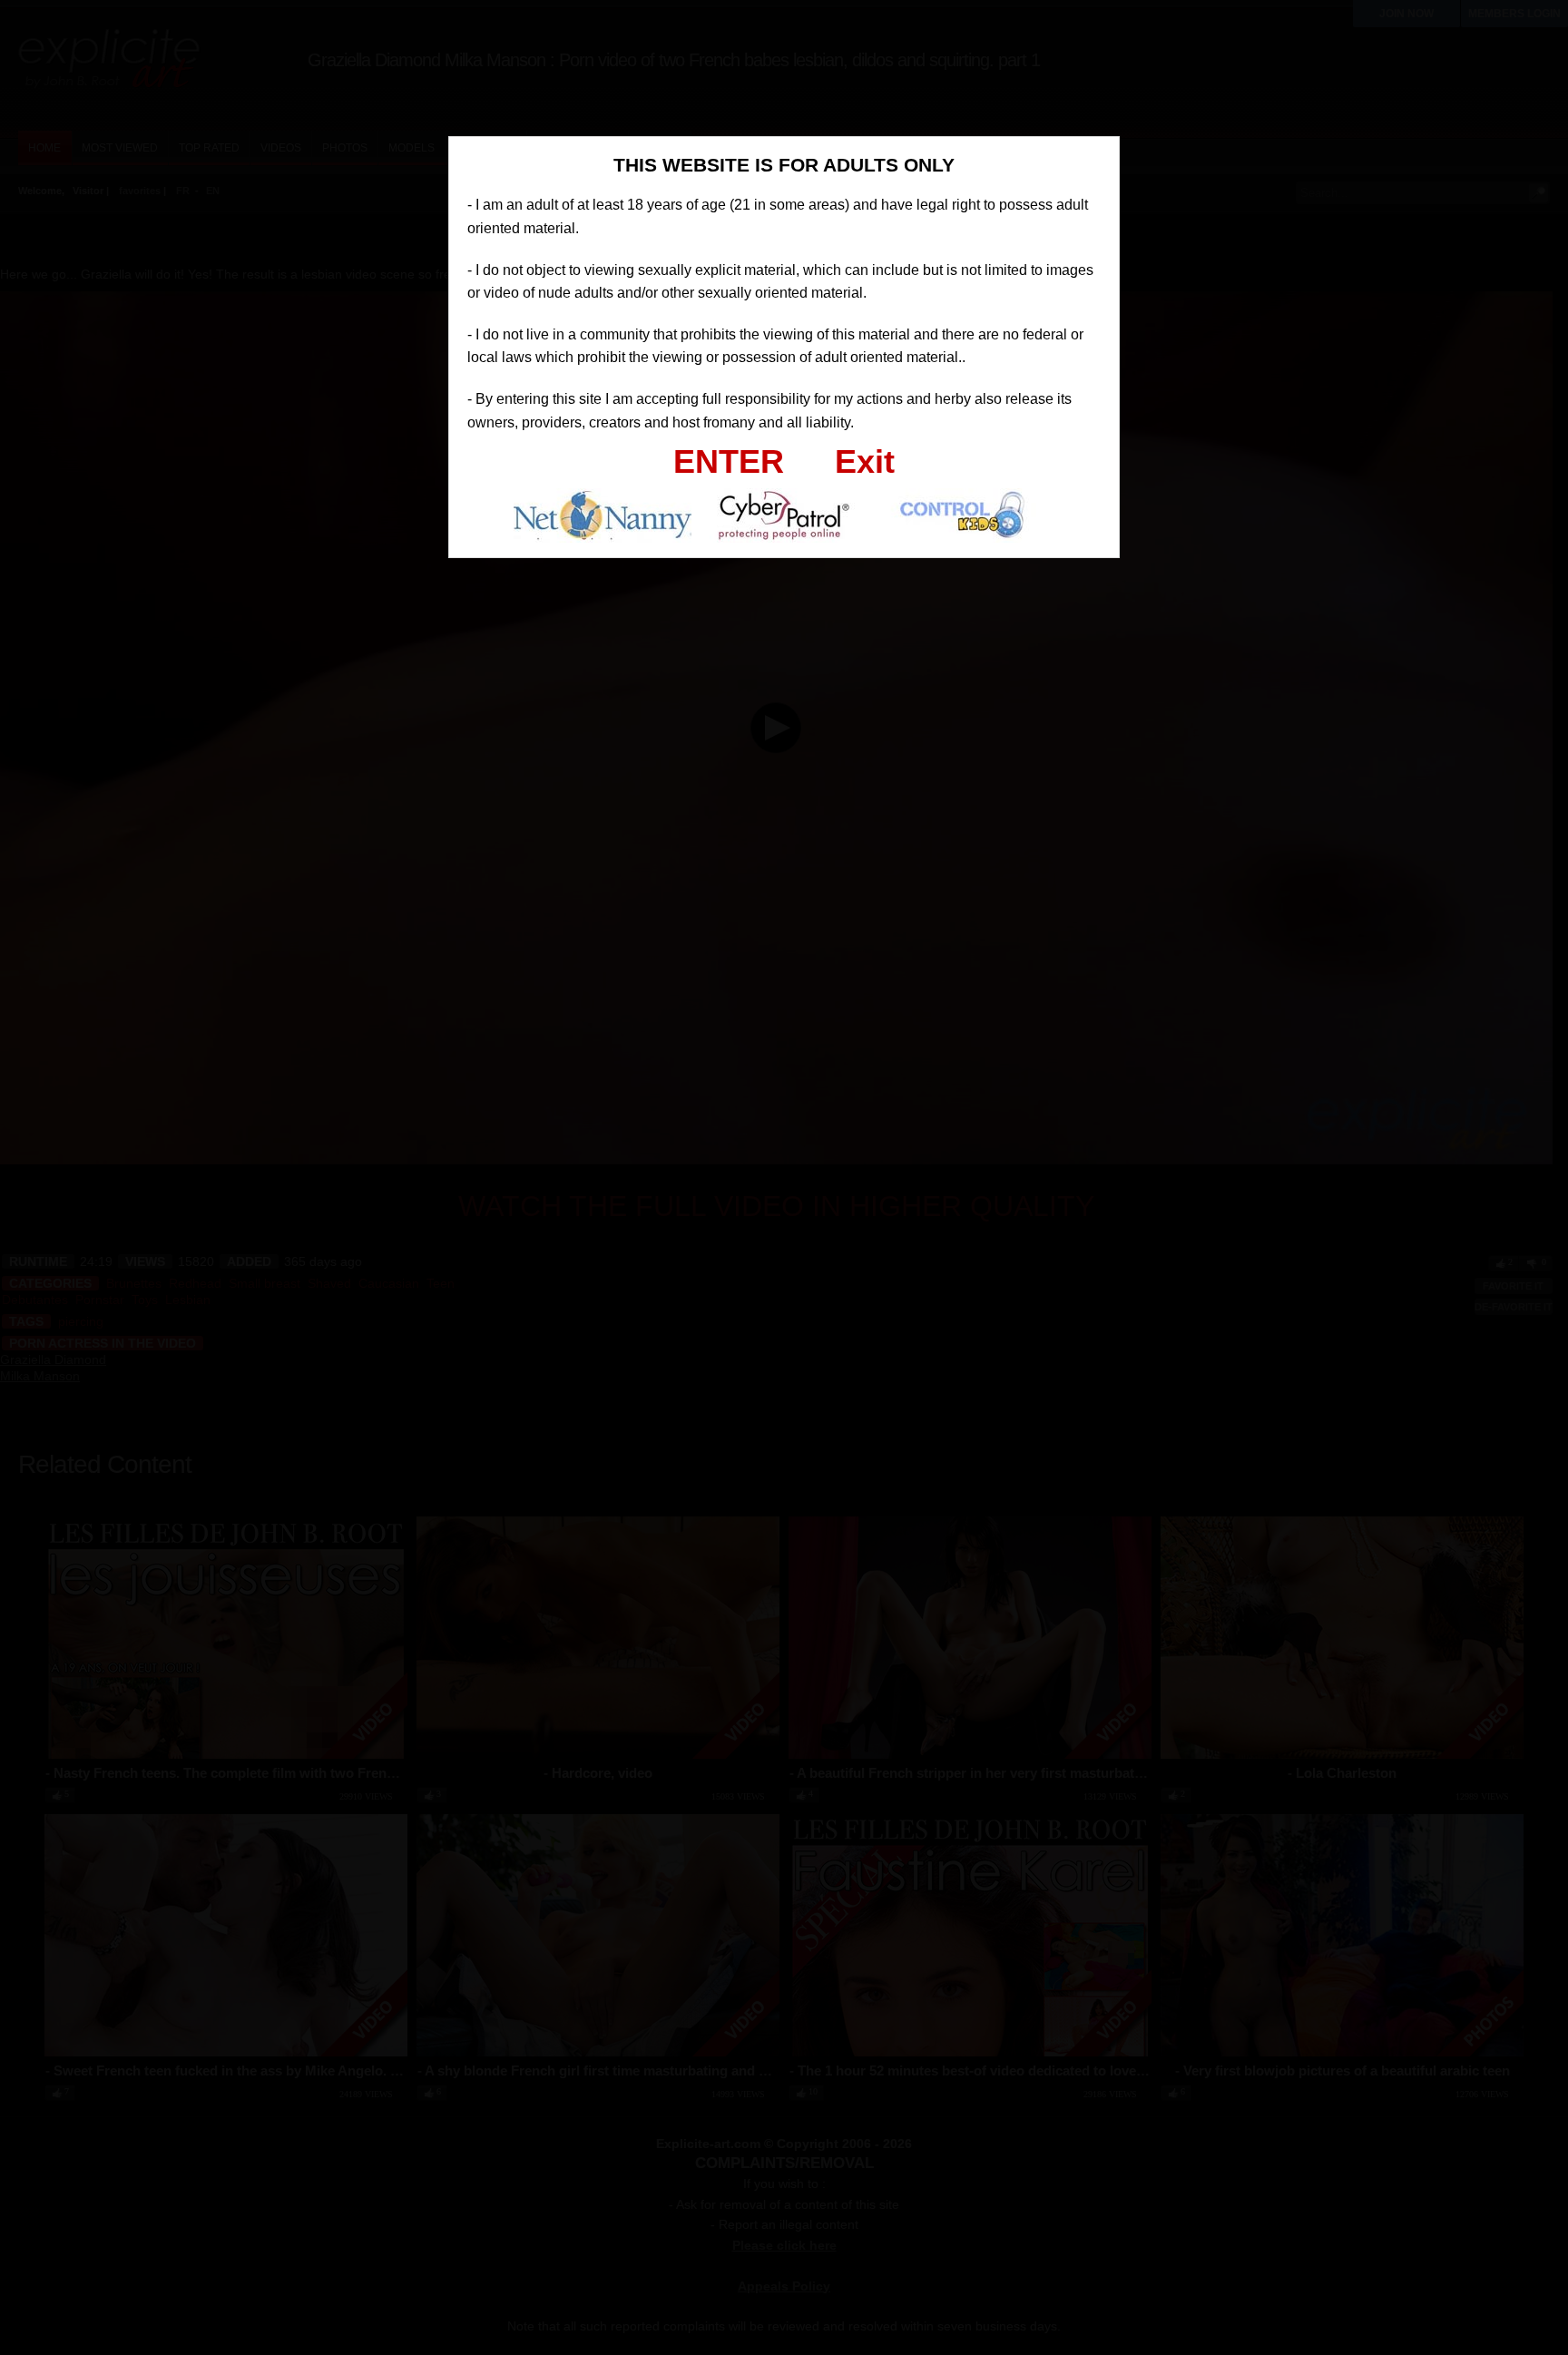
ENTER (729, 461)
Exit (865, 461)
